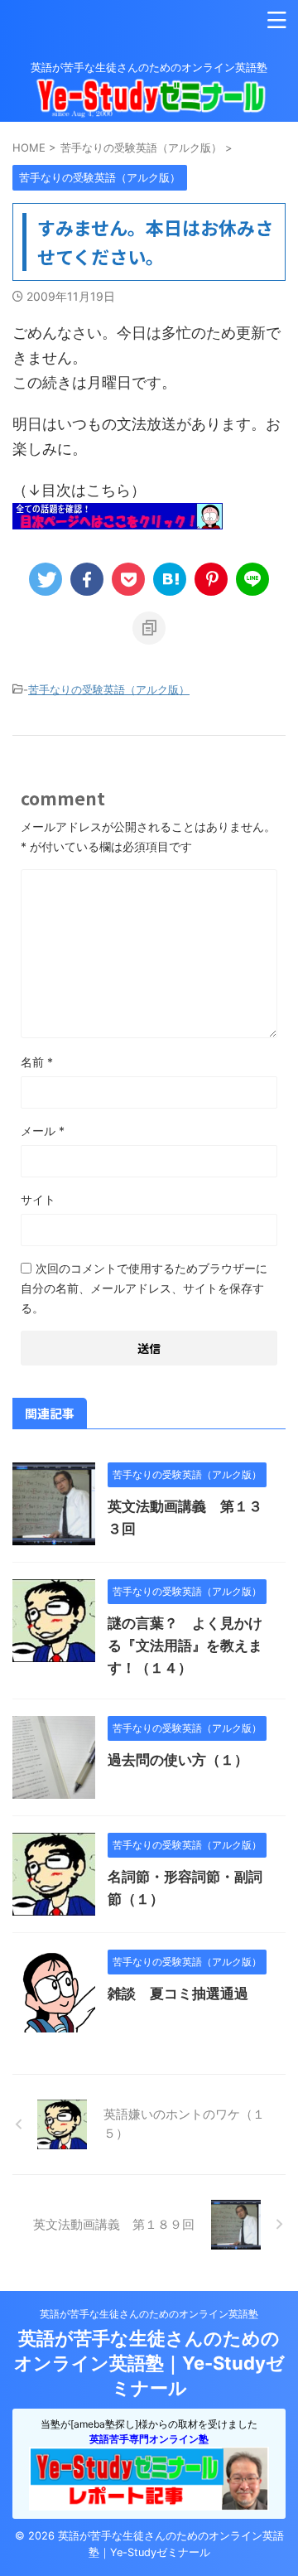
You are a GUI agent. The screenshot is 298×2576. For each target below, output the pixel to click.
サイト (38, 1199)
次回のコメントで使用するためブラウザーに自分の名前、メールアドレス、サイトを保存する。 (144, 1288)
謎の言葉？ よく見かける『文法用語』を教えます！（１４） (185, 1646)
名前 (37, 1062)
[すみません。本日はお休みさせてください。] (170, 579)
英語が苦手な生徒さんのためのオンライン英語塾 (149, 2314)
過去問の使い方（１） (178, 1760)
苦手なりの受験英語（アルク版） (109, 689)
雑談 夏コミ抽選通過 (178, 1994)
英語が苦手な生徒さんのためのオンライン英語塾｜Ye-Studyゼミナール (149, 2363)
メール (43, 1131)
